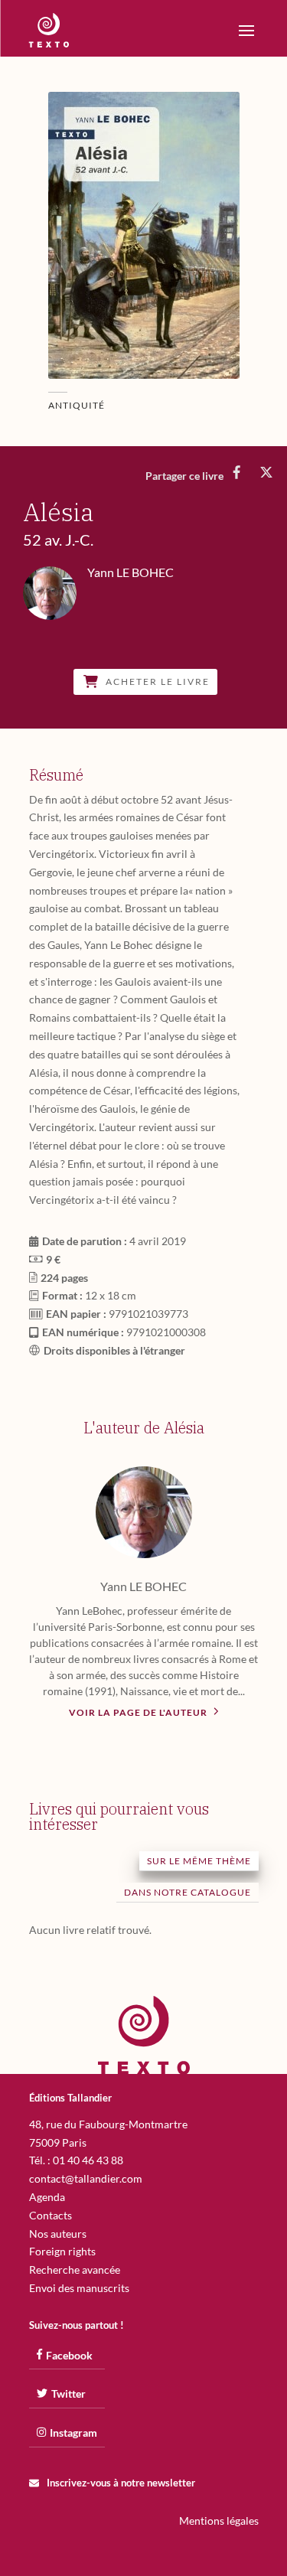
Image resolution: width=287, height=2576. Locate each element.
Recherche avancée (75, 2269)
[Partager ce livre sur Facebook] (237, 472)
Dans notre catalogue (188, 1892)
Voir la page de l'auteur (139, 1712)
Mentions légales (219, 2521)
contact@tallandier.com (86, 2178)
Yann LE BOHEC (143, 1586)
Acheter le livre (158, 682)
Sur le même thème (199, 1861)
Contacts (51, 2215)
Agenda (47, 2197)
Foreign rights (62, 2251)
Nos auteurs (58, 2234)
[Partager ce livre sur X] (266, 472)
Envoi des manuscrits (79, 2288)
